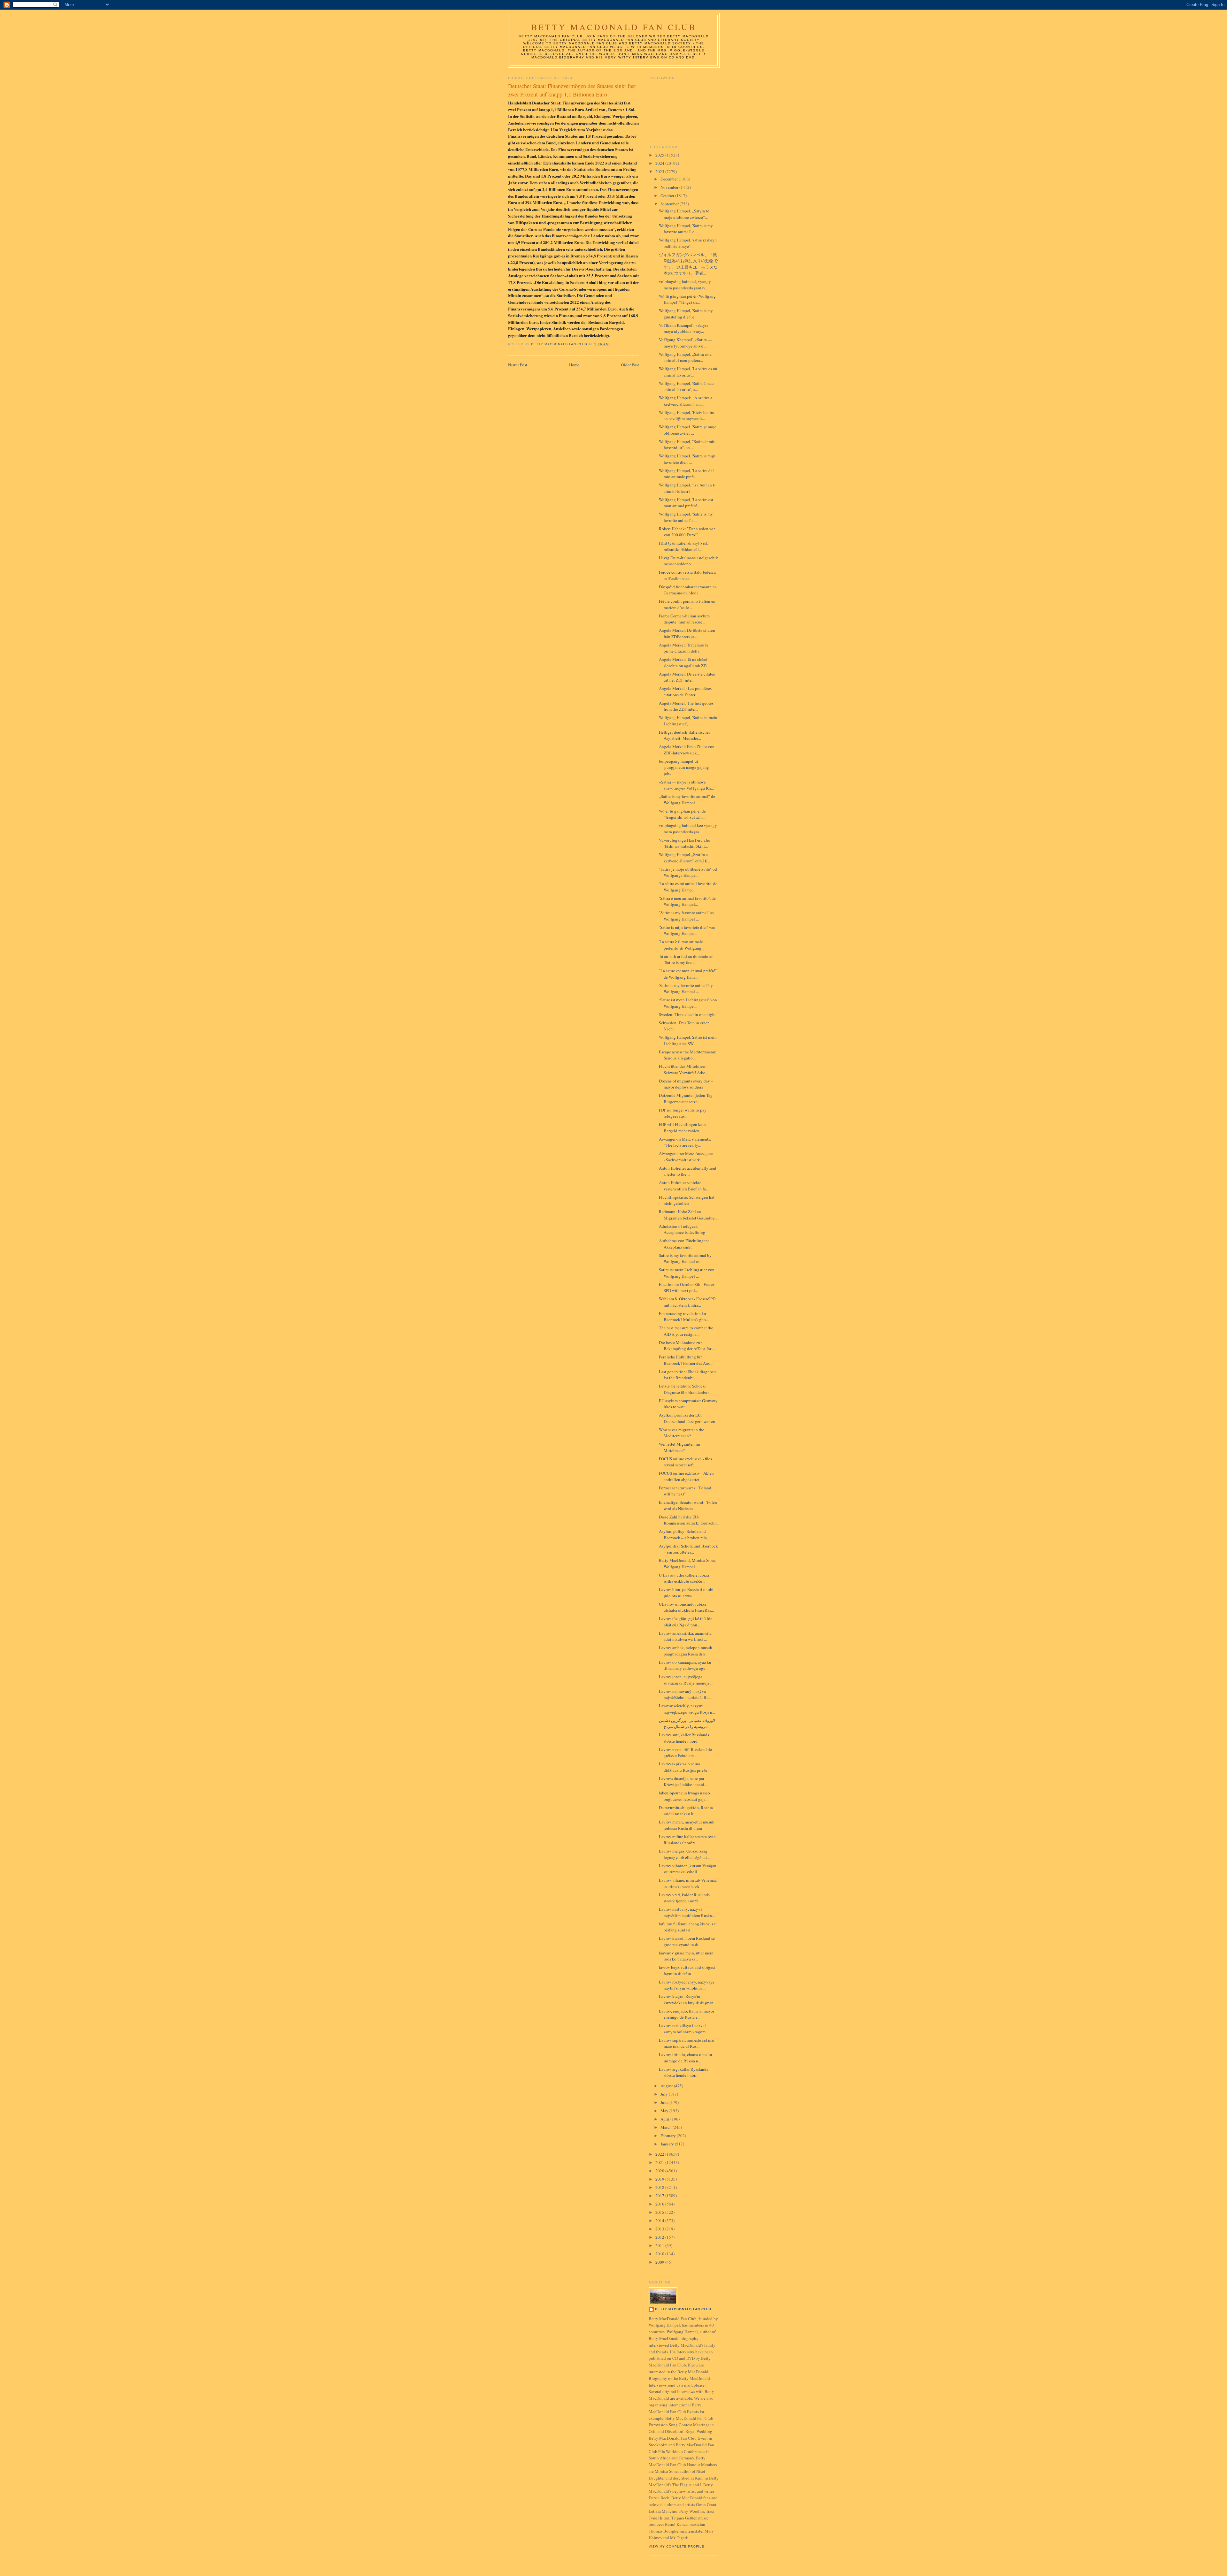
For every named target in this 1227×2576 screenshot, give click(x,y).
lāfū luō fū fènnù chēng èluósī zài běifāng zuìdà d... (688, 1927)
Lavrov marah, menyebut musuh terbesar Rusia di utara (687, 1825)
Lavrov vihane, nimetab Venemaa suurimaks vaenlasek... (688, 1883)
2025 (660, 155)
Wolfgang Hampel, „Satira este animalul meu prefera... (685, 357)
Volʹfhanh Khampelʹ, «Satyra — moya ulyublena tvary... (686, 328)
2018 (660, 2187)
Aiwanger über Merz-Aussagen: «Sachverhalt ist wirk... (686, 1157)
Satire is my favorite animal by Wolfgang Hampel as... (685, 1258)
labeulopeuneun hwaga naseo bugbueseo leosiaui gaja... (684, 1796)
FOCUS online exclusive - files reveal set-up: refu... (685, 1462)
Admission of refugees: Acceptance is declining (682, 1229)
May (665, 2111)
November (670, 187)
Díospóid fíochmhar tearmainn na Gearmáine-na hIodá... (688, 590)
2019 (660, 2179)
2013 (660, 2229)
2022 (660, 2154)
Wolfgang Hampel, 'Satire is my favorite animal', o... (686, 517)
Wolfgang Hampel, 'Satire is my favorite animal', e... (686, 229)
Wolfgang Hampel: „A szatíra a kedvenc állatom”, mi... (686, 401)
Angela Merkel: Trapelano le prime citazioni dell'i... (684, 648)
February (669, 2136)
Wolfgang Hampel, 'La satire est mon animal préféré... (686, 503)
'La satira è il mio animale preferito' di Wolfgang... (682, 945)
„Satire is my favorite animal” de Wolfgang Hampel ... (687, 799)
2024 (660, 163)
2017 (660, 2196)
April (665, 2119)
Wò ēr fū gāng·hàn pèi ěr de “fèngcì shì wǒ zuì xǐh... (682, 814)
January (668, 2144)
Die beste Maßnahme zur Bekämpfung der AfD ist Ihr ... (687, 1346)
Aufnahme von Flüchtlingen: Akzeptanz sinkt (684, 1244)
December (670, 179)
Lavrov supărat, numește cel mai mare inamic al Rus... (687, 2043)
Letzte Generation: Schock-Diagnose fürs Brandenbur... (685, 1389)
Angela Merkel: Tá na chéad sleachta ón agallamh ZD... (684, 662)
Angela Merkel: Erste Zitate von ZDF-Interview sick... (687, 750)
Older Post (630, 365)
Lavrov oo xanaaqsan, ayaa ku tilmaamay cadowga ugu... (685, 1665)
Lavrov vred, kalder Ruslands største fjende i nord (684, 1898)
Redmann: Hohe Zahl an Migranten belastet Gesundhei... (689, 1215)
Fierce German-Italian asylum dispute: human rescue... (684, 619)
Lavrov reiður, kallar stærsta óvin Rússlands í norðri (687, 1840)
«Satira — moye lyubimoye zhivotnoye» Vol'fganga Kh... (686, 785)
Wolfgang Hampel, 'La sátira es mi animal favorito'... (688, 372)
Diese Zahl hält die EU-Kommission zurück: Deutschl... (689, 1520)
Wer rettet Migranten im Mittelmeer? (679, 1447)
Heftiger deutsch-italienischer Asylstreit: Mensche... (684, 735)
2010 (660, 2254)
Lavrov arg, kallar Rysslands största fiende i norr (683, 2072)
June (665, 2102)
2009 (660, 2262)
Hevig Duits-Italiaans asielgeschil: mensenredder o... (689, 561)
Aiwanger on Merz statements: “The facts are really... (685, 1142)
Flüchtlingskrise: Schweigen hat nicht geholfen (687, 1200)
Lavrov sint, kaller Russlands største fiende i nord (684, 1738)
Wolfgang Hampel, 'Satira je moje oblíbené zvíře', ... (688, 430)
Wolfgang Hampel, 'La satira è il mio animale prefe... (686, 474)
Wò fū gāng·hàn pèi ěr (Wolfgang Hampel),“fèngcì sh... (687, 299)
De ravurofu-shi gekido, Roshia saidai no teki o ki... (686, 1811)
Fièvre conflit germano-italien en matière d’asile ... (687, 604)
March (667, 2127)
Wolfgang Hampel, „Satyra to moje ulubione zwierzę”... (684, 214)
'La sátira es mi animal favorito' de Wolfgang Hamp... (688, 887)
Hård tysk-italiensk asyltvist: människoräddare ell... (684, 546)
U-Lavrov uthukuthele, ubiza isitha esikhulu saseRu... (684, 1578)
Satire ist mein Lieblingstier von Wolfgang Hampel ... (687, 1273)
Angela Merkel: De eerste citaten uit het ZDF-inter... (687, 677)
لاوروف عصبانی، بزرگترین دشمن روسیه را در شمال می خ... (687, 1724)
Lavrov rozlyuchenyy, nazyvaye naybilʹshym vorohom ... (687, 1985)
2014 (660, 2221)
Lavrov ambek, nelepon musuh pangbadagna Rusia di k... (686, 1651)
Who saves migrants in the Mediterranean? (682, 1433)
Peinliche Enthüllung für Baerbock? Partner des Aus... (686, 1360)
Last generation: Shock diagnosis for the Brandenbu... (688, 1375)
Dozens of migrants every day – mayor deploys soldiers (686, 1084)
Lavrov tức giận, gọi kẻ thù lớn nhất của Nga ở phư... (686, 1622)
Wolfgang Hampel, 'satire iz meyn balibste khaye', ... (688, 243)
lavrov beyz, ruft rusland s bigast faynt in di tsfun (687, 1970)
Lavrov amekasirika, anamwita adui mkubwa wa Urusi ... (685, 1636)
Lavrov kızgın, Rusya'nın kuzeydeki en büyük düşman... (688, 1999)
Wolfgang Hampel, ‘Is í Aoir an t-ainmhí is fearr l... (687, 488)
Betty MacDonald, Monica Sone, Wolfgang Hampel (687, 1563)
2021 (660, 2162)
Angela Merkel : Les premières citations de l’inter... (685, 692)
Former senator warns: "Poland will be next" (685, 1491)
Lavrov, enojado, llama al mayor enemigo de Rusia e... (687, 2014)
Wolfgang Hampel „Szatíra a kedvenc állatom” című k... (684, 858)
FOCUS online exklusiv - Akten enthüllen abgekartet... (686, 1476)
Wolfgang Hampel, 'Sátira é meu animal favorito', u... (686, 386)
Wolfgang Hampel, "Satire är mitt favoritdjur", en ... (687, 445)
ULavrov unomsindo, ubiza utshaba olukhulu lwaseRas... (686, 1607)
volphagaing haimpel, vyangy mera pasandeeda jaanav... (685, 285)
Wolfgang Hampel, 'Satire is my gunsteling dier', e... (686, 314)
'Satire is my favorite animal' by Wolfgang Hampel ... (686, 989)
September (670, 204)
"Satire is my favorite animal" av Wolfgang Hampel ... (687, 916)
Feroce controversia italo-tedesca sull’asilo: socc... (687, 575)
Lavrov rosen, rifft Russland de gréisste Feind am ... (685, 1753)
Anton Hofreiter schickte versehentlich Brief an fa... (684, 1186)
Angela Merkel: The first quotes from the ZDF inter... (686, 706)
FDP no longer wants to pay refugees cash (683, 1113)
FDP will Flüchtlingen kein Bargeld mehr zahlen (682, 1127)
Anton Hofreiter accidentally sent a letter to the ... (688, 1171)
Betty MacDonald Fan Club (614, 27)
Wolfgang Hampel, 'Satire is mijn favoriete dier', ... (687, 459)
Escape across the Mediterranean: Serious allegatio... (688, 1055)
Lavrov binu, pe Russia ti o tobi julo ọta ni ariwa (686, 1593)
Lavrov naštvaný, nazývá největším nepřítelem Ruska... (687, 1912)
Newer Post (518, 365)
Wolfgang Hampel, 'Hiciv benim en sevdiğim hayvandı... (687, 416)
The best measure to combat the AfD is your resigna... (686, 1331)
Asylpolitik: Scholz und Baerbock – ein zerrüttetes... (688, 1549)
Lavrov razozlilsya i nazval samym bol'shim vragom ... (684, 2029)
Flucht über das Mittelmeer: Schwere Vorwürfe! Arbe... (683, 1069)
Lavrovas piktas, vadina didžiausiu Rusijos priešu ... (685, 1767)
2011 (660, 2245)
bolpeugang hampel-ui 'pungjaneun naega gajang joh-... (684, 767)
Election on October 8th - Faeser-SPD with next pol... (687, 1288)
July (665, 2094)
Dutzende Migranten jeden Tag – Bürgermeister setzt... (687, 1098)
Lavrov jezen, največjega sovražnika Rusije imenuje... (686, 1680)
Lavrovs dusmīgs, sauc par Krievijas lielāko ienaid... (683, 1782)
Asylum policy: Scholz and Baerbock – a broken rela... (684, 1534)
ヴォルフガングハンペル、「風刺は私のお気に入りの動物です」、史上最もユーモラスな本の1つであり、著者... (688, 264)
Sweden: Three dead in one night (687, 1014)
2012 (660, 2237)
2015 (660, 2212)
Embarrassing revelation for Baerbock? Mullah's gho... (684, 1317)
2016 (660, 2204)
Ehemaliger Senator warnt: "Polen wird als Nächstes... (688, 1505)
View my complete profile (676, 2546)
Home (574, 365)
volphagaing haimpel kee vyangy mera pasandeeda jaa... (688, 829)
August (667, 2086)
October (668, 195)
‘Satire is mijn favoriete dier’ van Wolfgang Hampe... (687, 930)
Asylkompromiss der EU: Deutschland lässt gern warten (687, 1418)
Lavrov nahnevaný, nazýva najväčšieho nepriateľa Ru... (685, 1694)
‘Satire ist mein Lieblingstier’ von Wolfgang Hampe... (688, 1003)
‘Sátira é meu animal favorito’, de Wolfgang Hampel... (687, 901)
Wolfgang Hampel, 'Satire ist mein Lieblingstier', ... (688, 721)
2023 (660, 172)
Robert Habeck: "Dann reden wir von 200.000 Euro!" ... (687, 532)
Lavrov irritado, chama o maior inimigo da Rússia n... (686, 2058)
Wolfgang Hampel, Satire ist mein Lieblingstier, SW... (688, 1040)
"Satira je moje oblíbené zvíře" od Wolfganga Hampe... (688, 872)
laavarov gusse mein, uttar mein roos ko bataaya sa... (686, 1956)
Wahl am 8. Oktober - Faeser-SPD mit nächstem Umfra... (687, 1302)
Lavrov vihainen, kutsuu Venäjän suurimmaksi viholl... (688, 1869)
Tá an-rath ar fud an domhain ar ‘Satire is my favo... (686, 959)
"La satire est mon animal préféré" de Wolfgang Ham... (688, 974)
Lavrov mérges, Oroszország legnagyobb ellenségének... (685, 1854)
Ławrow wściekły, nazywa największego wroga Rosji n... (687, 1709)
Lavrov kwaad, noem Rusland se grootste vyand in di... (687, 1941)
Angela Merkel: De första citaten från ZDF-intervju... (687, 633)
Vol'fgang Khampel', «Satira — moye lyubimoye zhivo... (685, 343)
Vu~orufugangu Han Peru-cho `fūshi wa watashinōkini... (685, 843)
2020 (660, 2171)
